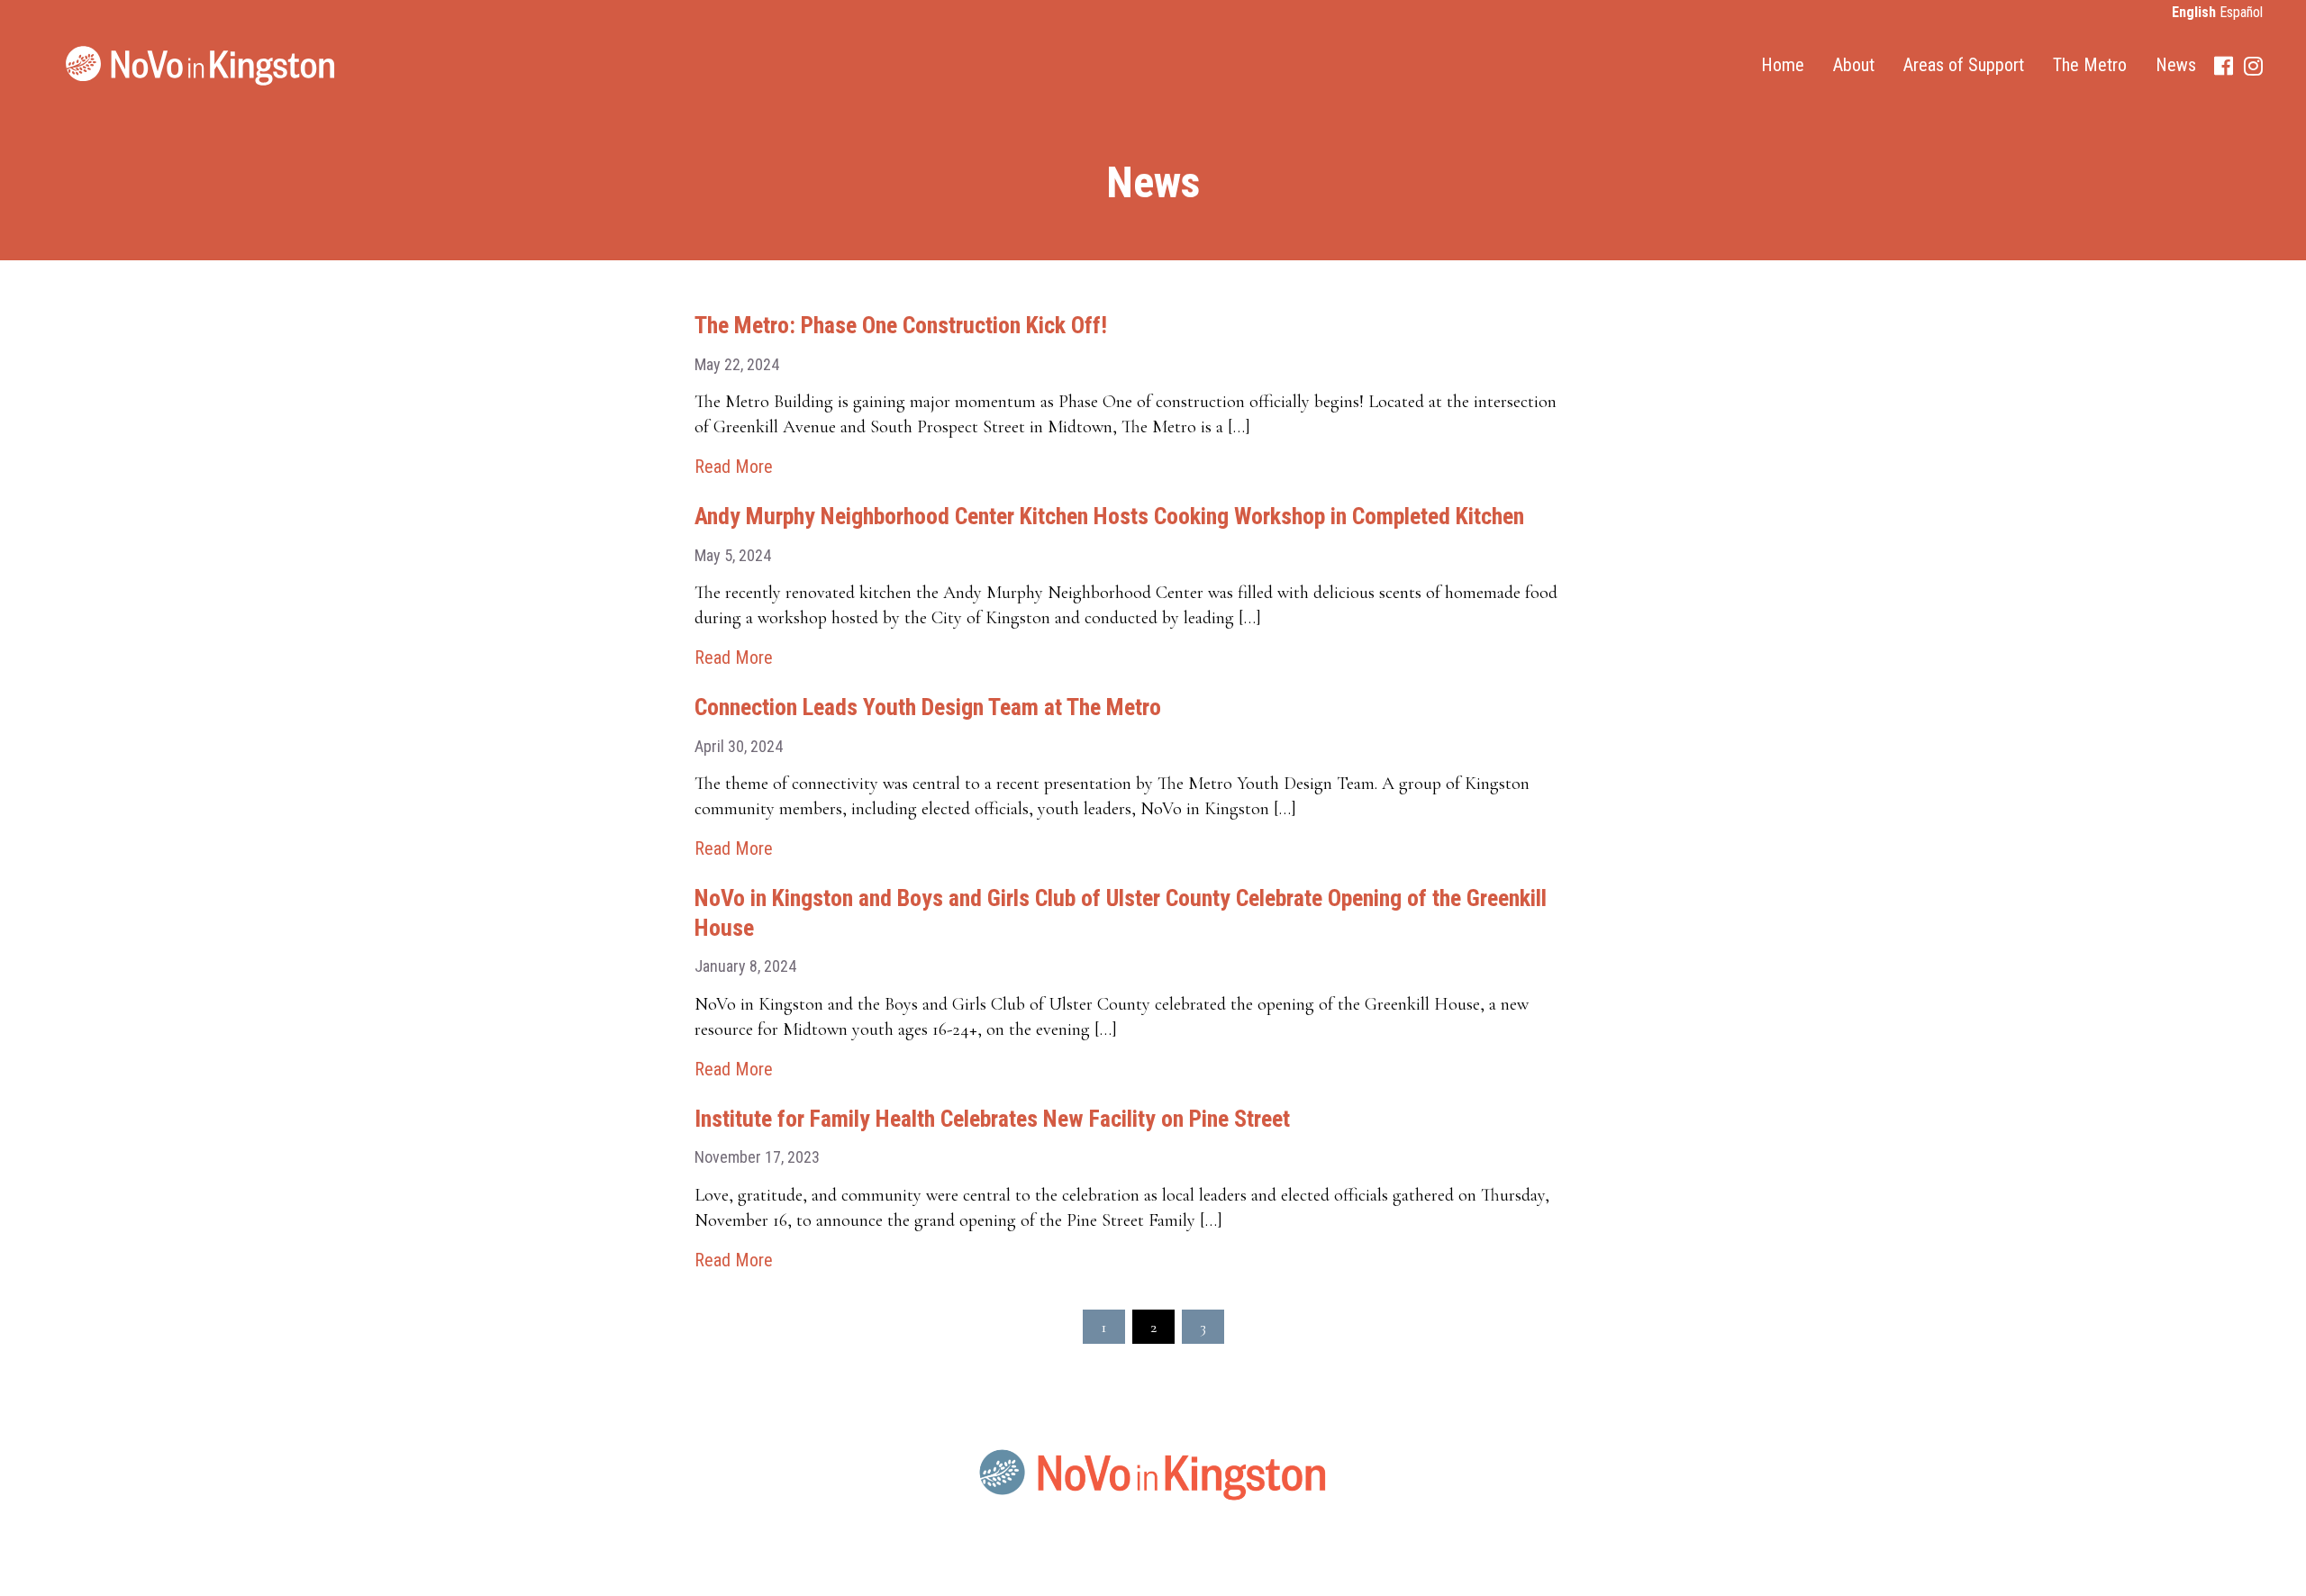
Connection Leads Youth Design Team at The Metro (928, 707)
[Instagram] (2253, 66)
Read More (734, 467)
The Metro (2090, 65)
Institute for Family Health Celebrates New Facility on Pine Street (992, 1119)
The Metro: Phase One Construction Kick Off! (901, 325)
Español (2241, 12)
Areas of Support (1964, 65)
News (2176, 65)
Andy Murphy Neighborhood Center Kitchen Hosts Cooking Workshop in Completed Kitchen (1109, 516)
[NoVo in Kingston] (201, 66)
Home (1783, 65)
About (1854, 65)
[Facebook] (2224, 66)
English (2194, 12)
